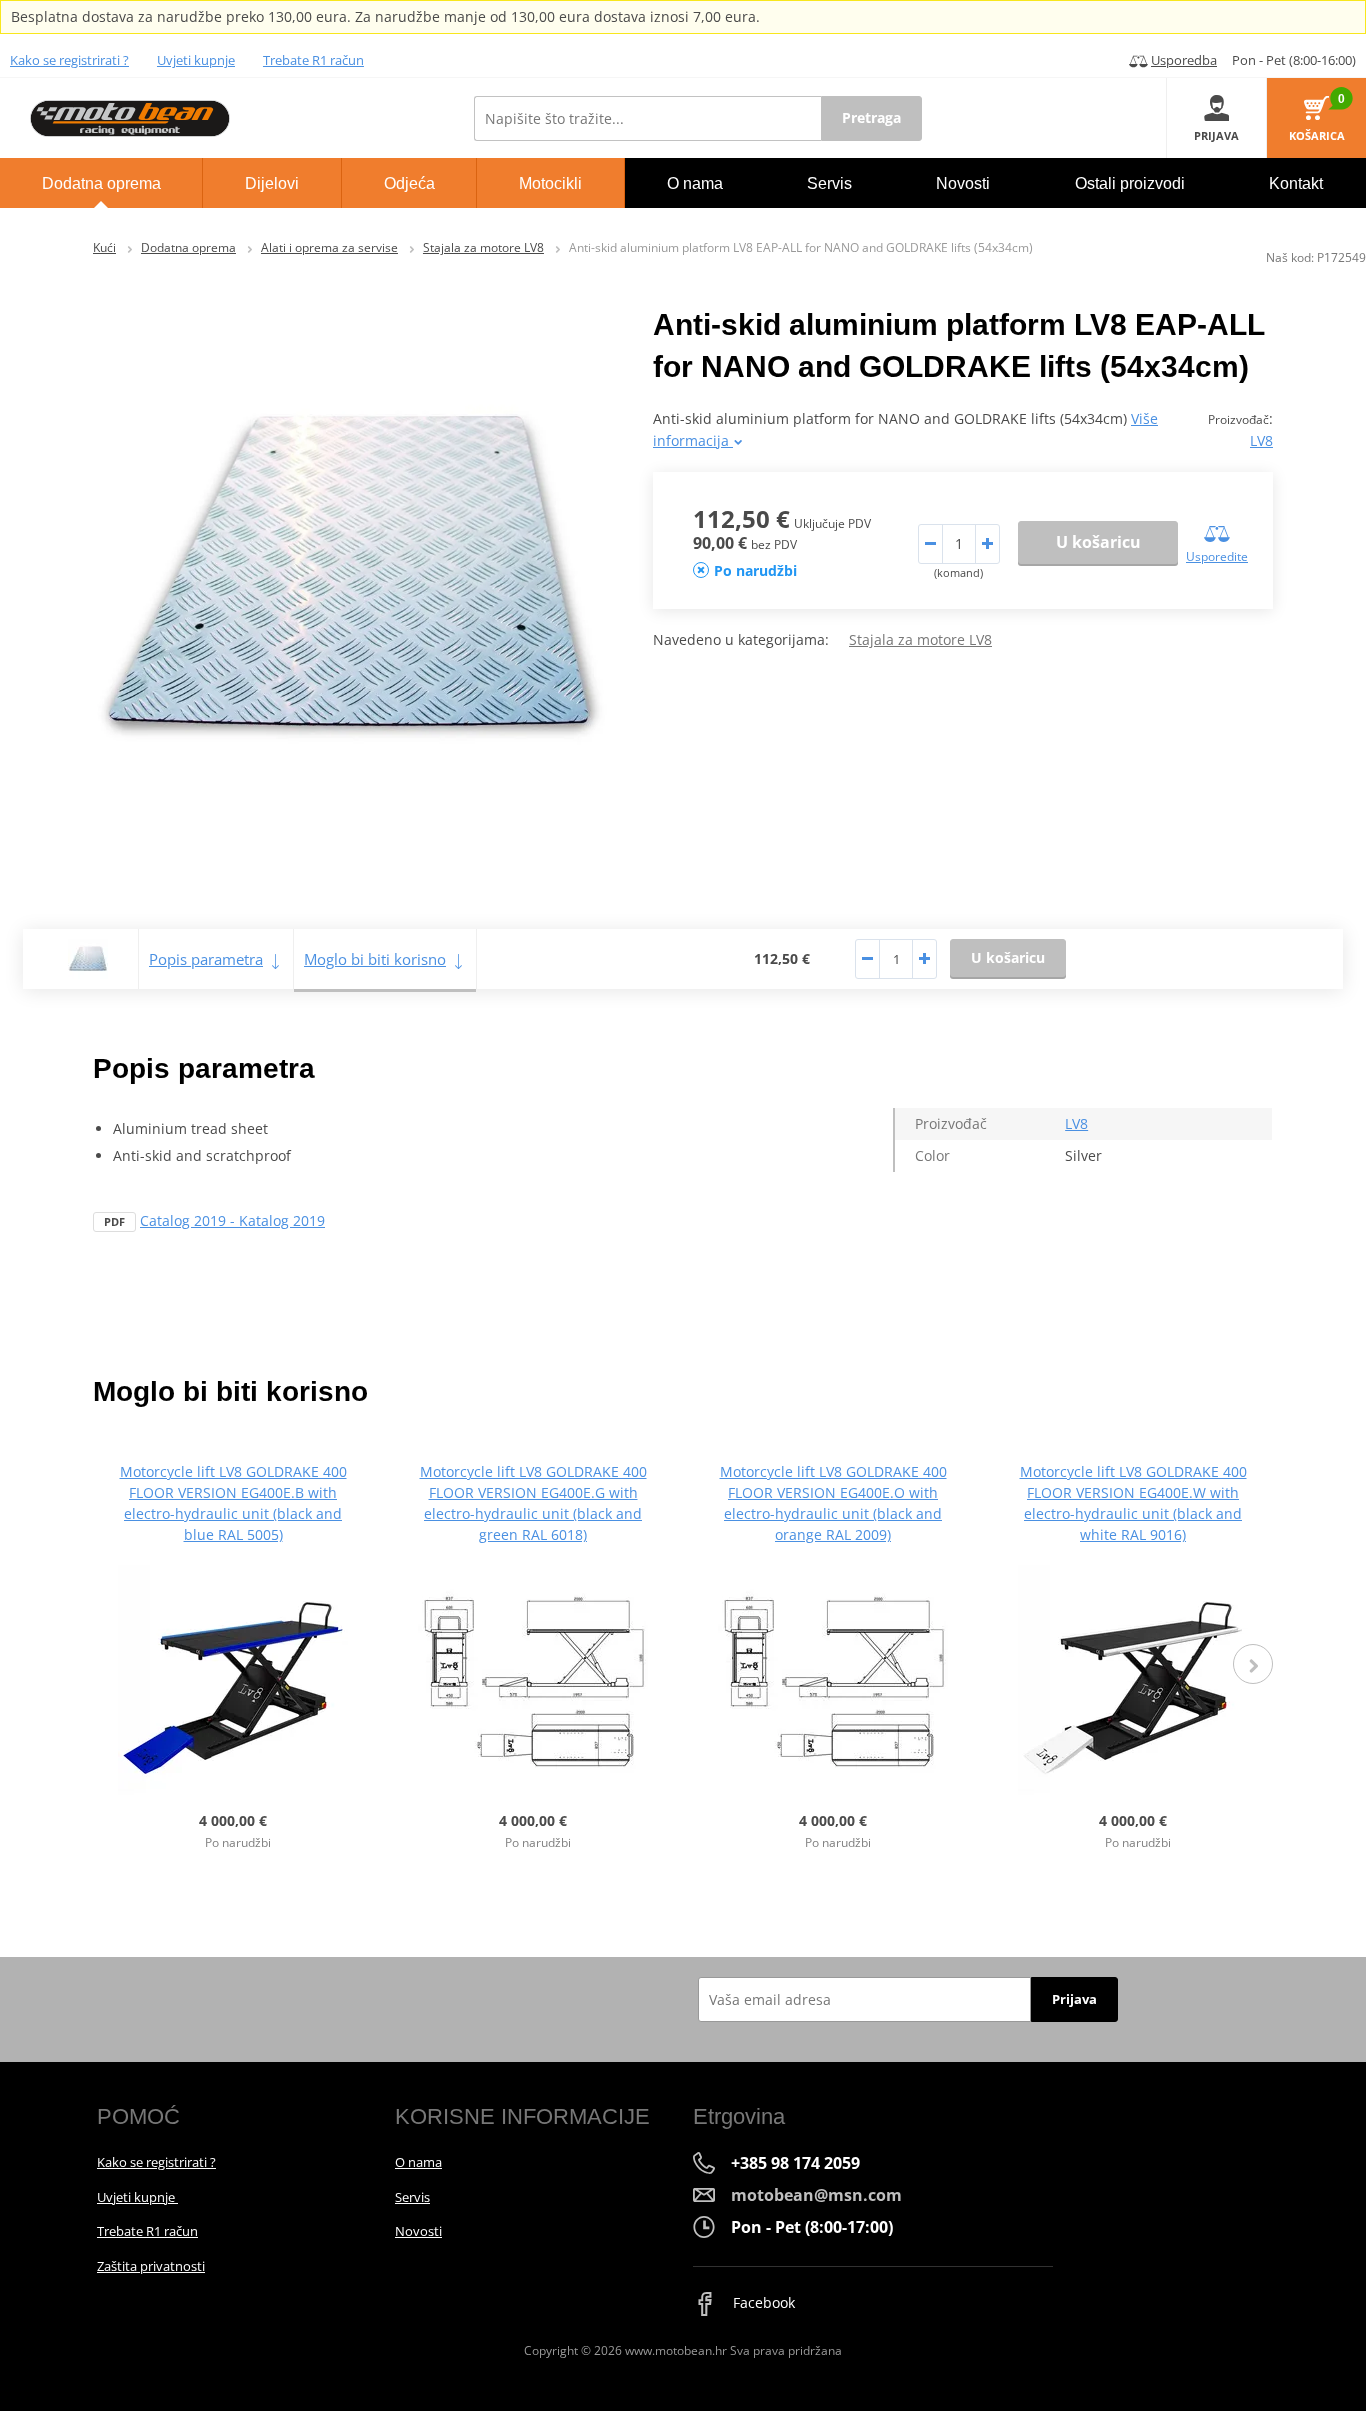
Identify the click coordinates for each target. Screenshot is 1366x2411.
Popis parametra (206, 959)
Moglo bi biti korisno (375, 959)
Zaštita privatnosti (151, 2266)
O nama (418, 2162)
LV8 (1261, 440)
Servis (412, 2197)
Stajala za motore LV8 (483, 247)
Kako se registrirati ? (69, 60)
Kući (104, 247)
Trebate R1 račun (313, 60)
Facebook (762, 2302)
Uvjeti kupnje (196, 60)
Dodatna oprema (188, 247)
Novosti (418, 2231)
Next (1253, 1664)
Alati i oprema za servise (329, 247)
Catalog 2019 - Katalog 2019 (232, 1220)
